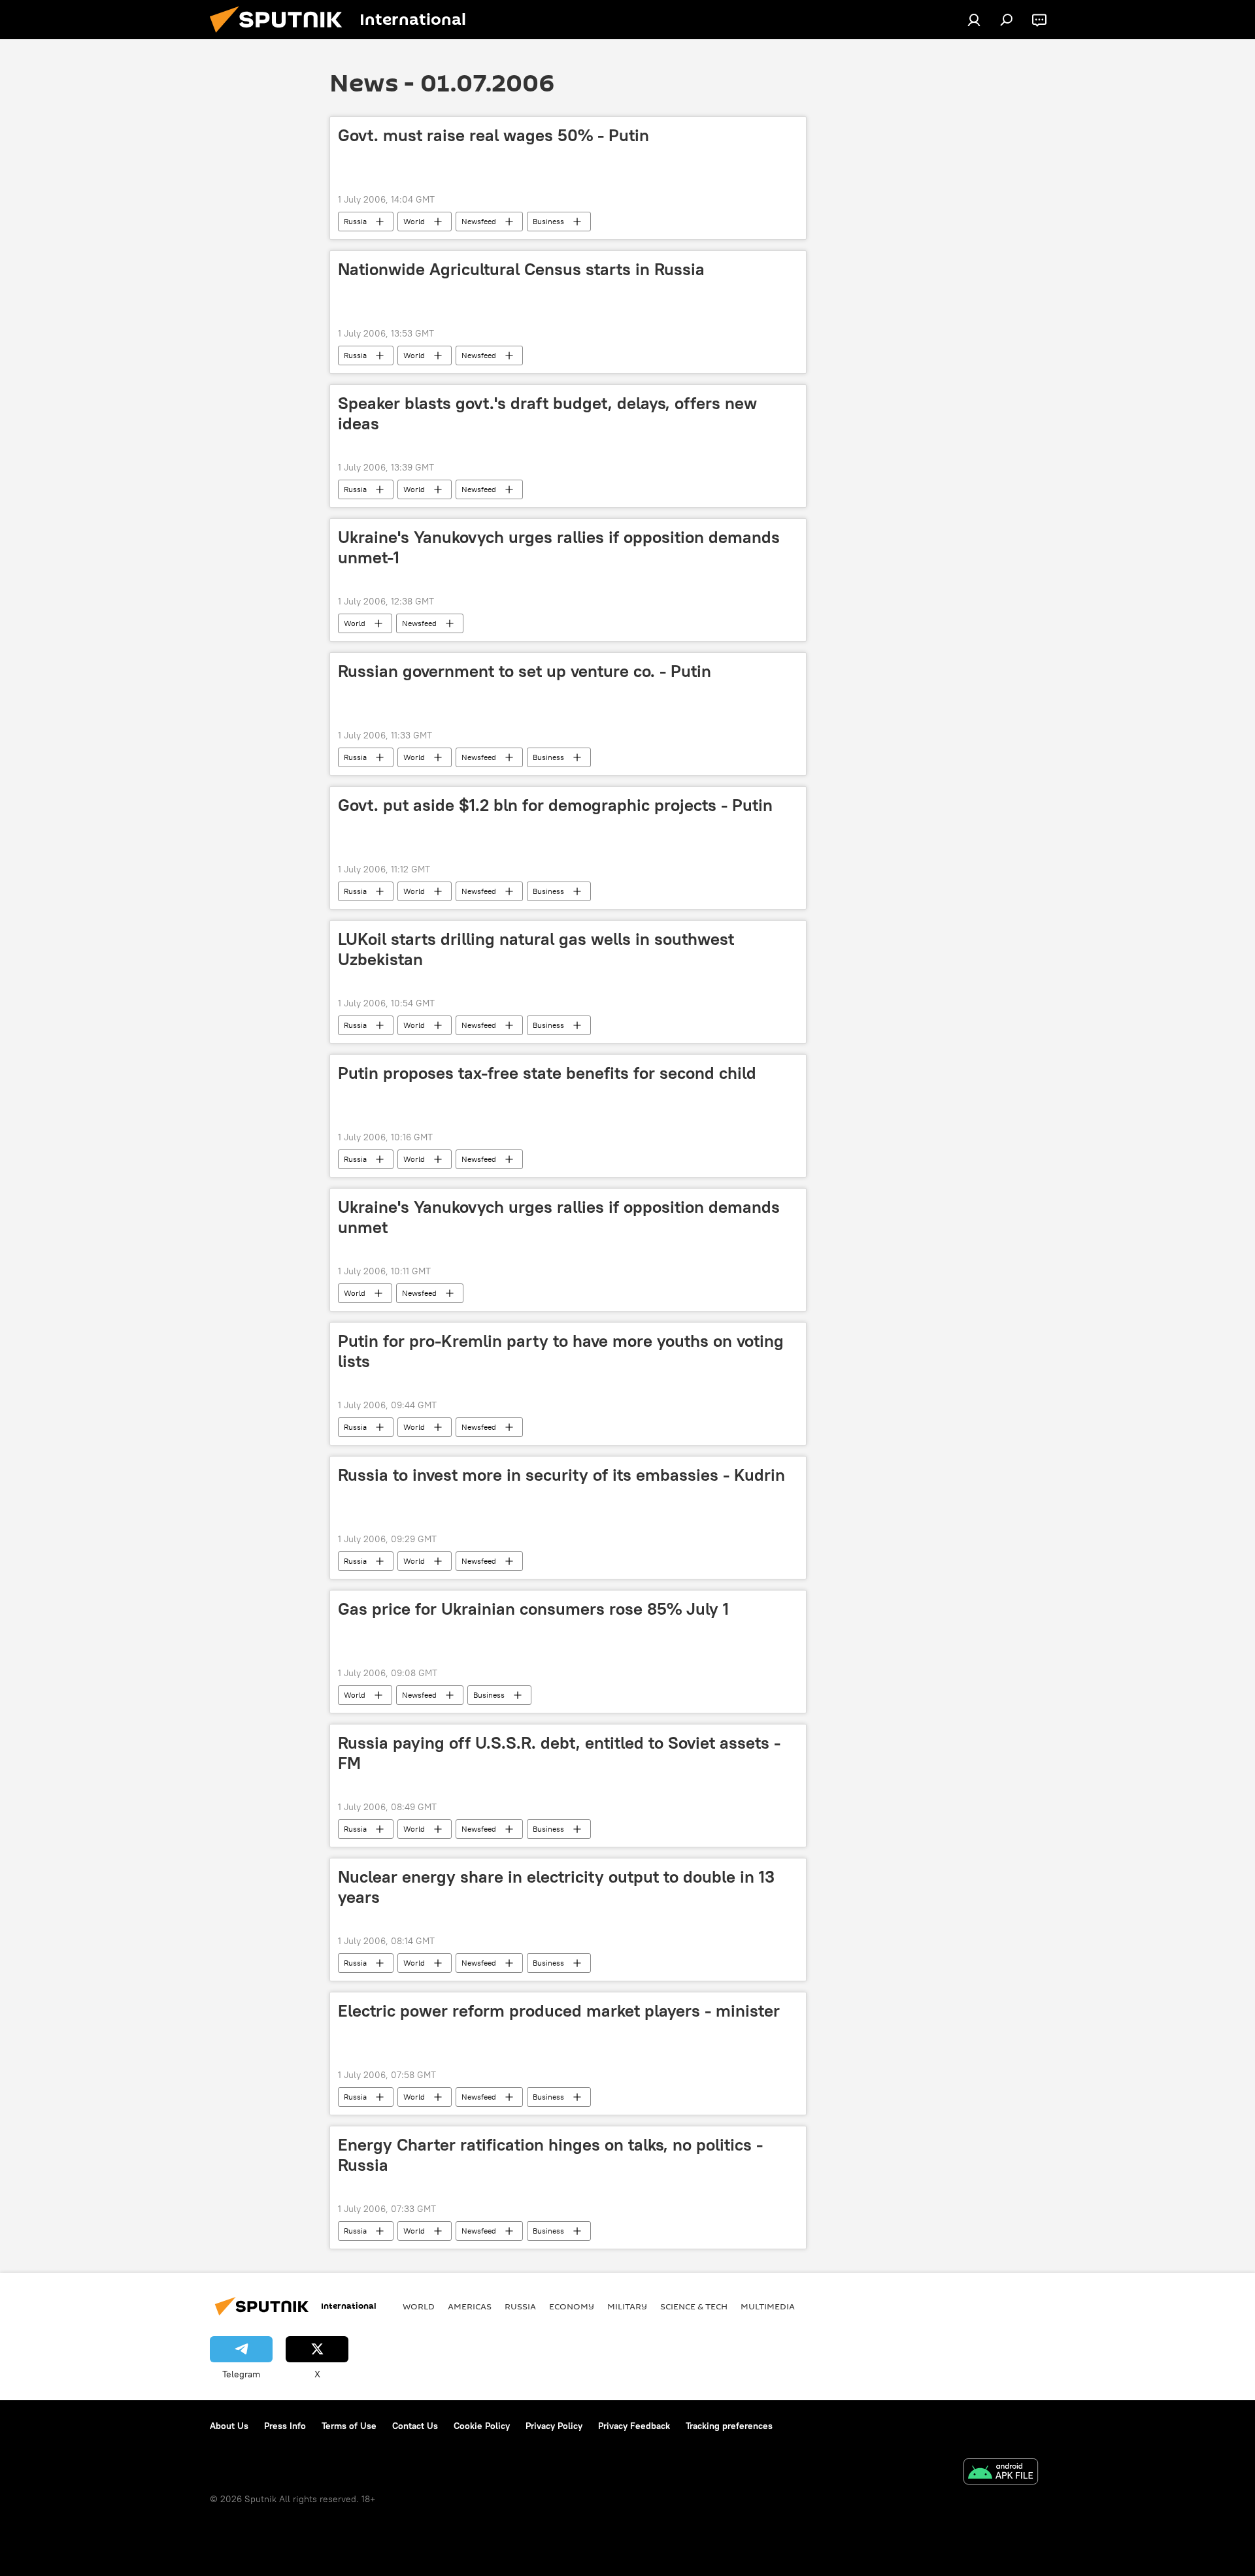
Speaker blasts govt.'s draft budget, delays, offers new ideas (547, 413)
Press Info (285, 2426)
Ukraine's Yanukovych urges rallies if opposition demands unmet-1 (559, 547)
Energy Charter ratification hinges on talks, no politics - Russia (550, 2155)
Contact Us (415, 2426)
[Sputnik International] (281, 36)
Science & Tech (694, 2306)
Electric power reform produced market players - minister (559, 2011)
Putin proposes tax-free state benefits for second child (547, 1073)
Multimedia (768, 2306)
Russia (355, 221)
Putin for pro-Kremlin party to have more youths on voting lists (561, 1351)
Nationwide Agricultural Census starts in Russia (521, 269)
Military (627, 2306)
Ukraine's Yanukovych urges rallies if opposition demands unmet (559, 1217)
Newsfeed (479, 221)
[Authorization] (974, 20)
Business (548, 221)
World (414, 221)
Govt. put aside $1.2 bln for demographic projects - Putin (555, 805)
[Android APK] (1001, 2473)
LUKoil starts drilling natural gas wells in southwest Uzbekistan (536, 949)
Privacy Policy (554, 2426)
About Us (229, 2426)
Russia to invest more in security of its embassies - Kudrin (561, 1475)
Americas (470, 2306)
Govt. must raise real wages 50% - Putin (494, 135)
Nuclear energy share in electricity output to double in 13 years (556, 1887)
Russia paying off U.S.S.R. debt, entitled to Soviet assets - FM (559, 1753)
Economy (572, 2306)
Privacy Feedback (634, 2426)
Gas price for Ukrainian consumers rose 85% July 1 (533, 1609)
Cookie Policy (482, 2426)
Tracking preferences (729, 2426)
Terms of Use (349, 2426)
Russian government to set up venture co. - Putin (525, 671)
